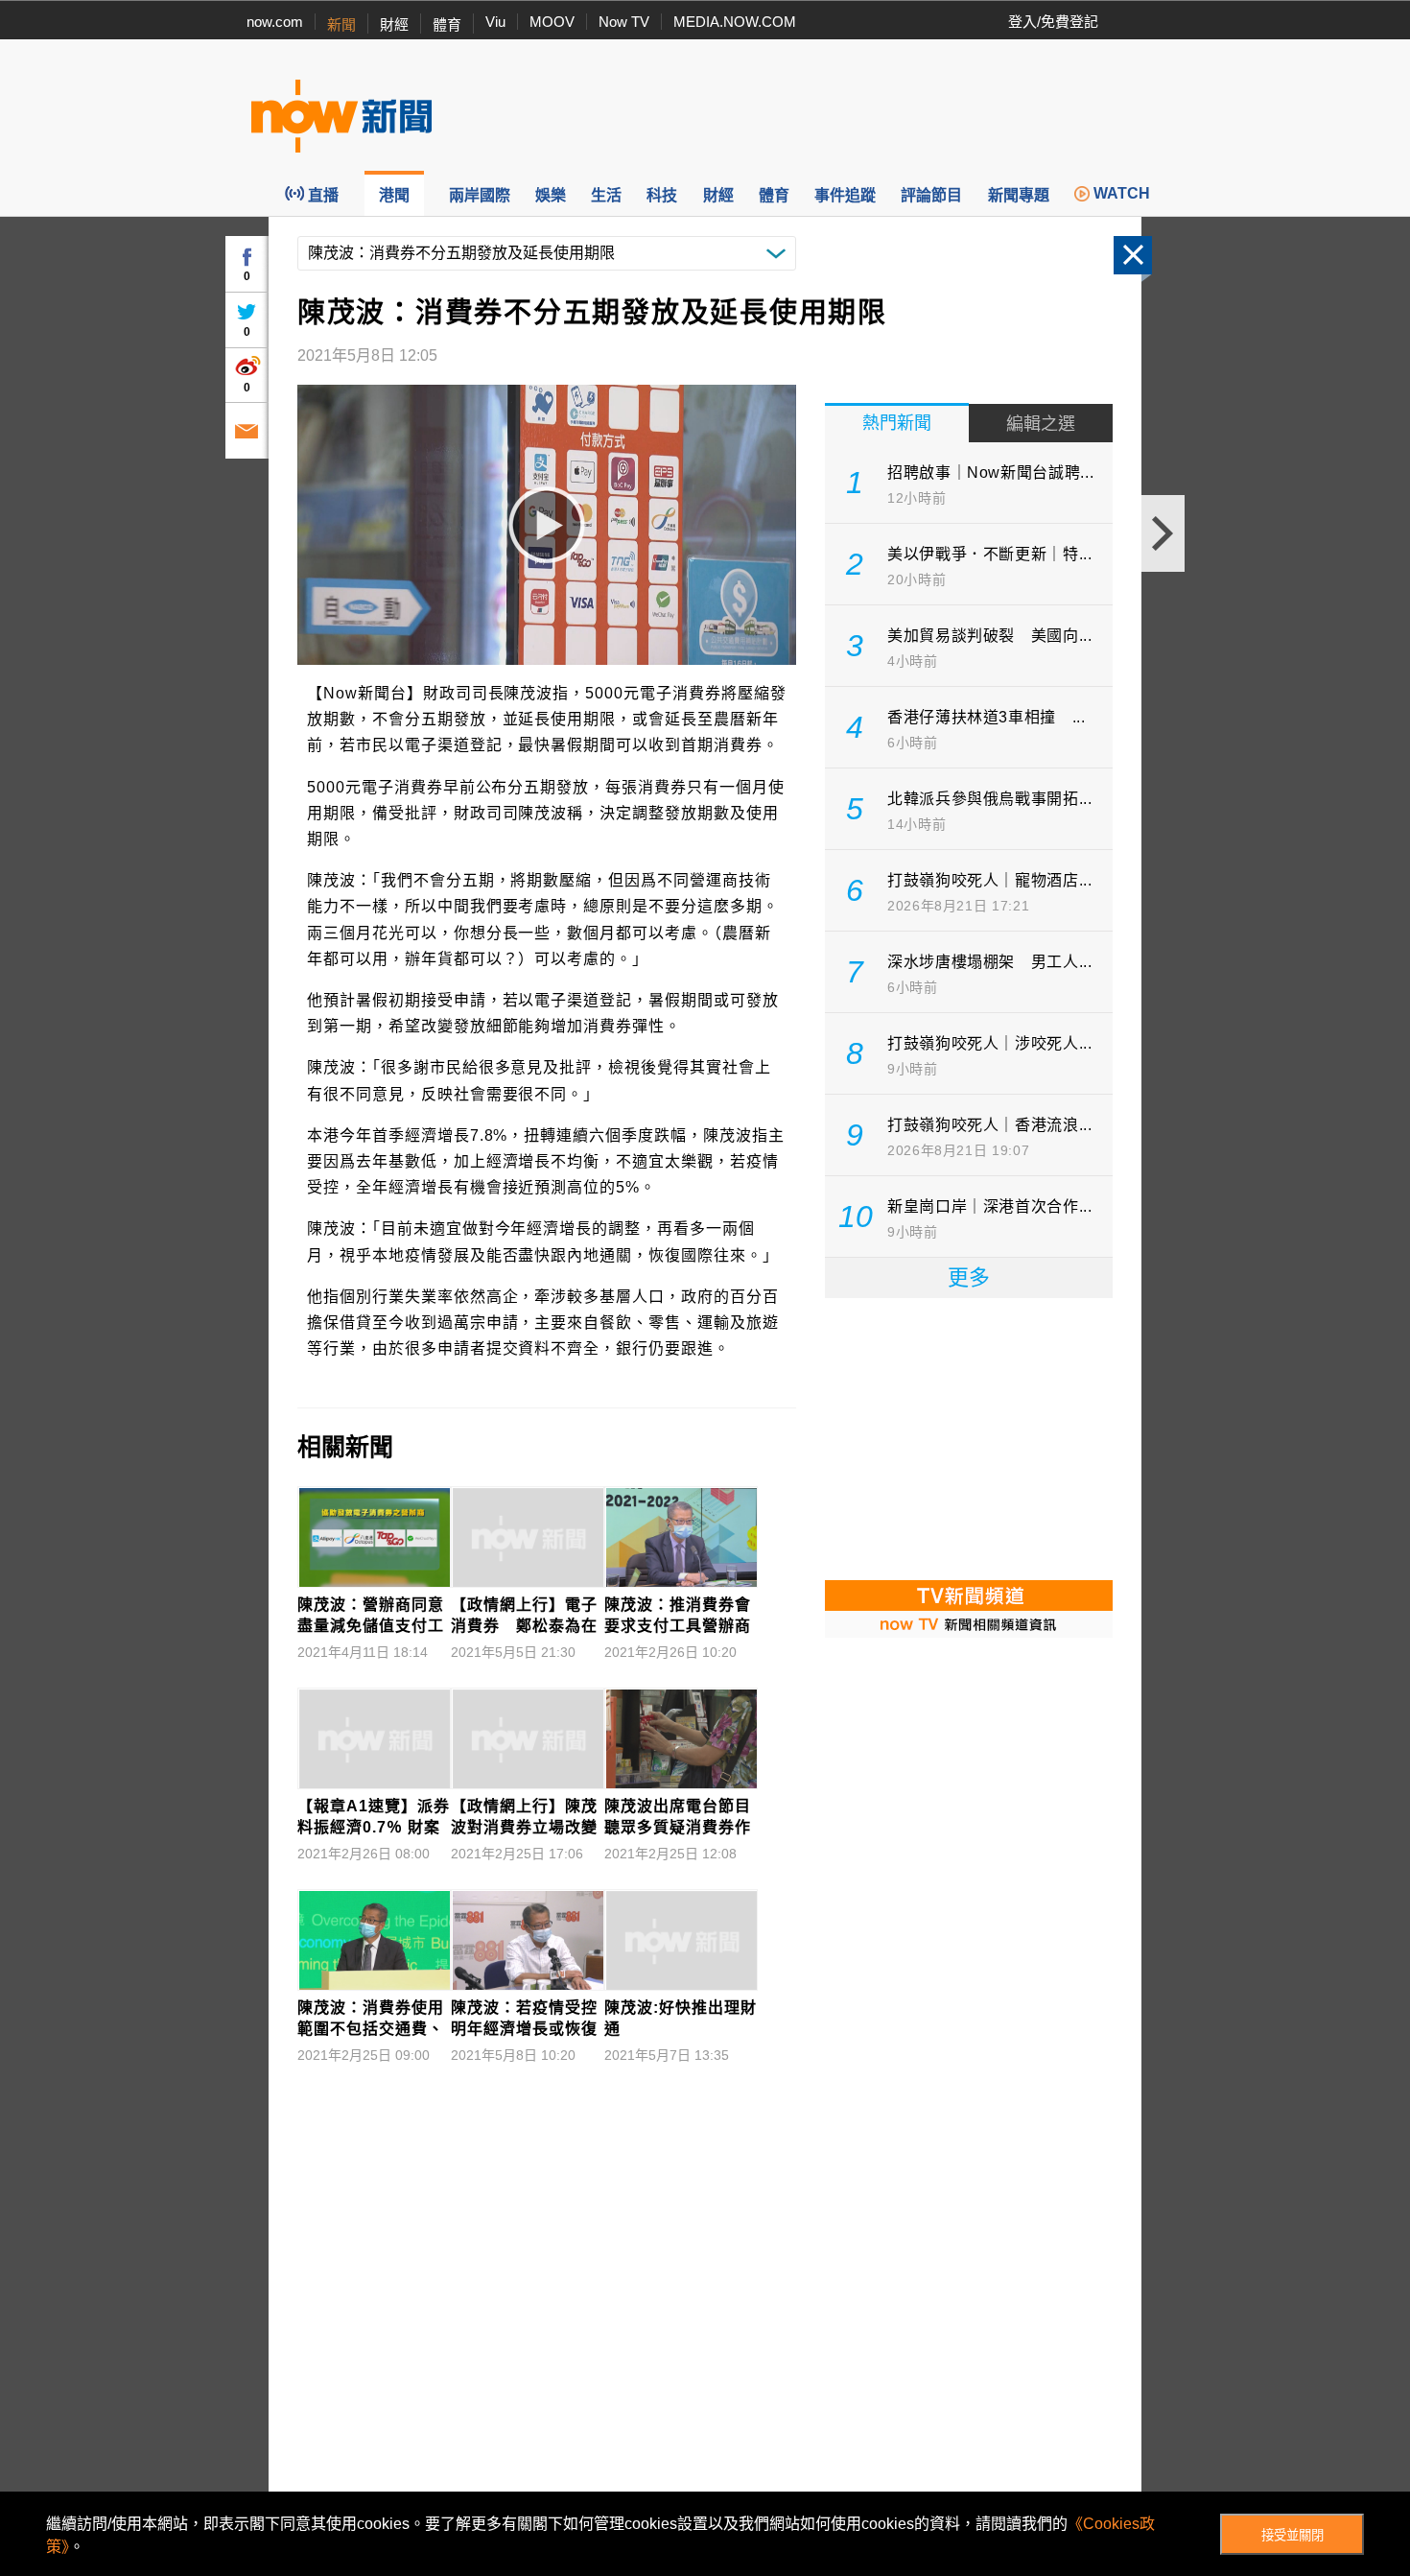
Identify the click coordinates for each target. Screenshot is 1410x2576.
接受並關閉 (1292, 2535)
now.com (275, 22)
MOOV (552, 22)
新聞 (341, 24)
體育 (447, 24)
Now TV (624, 22)
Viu (495, 22)
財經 (394, 24)
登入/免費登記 (1053, 22)
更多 (969, 1277)
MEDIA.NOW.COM (735, 22)
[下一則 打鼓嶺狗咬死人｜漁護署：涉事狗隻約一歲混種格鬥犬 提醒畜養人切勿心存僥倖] (1163, 533)
